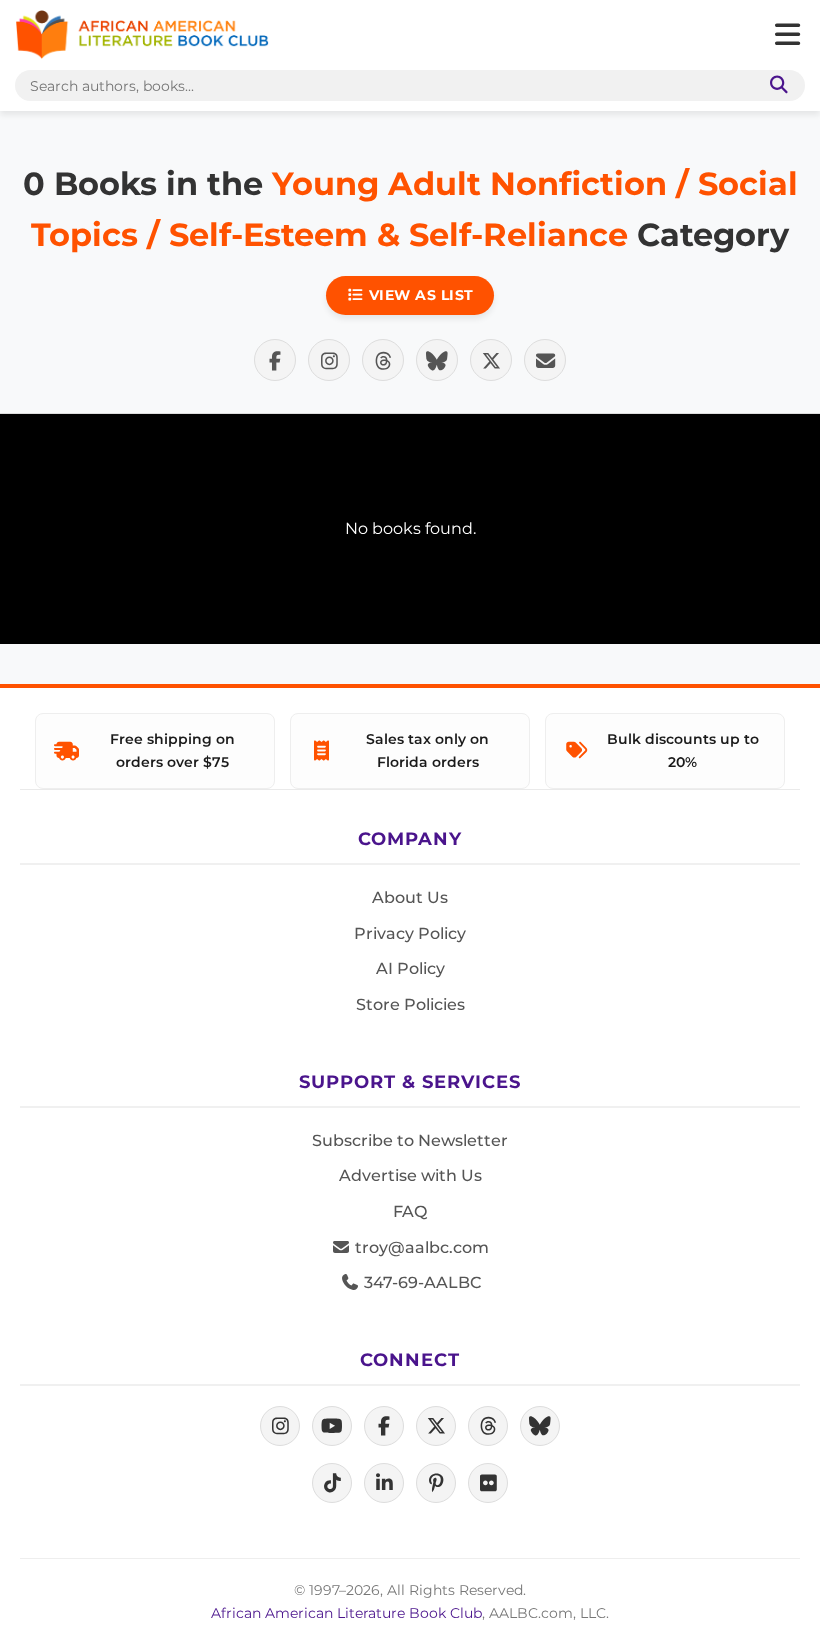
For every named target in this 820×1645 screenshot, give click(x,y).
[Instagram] (280, 1426)
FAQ (410, 1211)
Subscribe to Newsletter (410, 1140)
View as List (419, 295)
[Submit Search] (775, 85)
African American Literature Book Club (346, 1613)
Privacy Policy (410, 933)
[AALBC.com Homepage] (142, 35)
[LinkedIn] (384, 1483)
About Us (410, 897)
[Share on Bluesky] (437, 360)
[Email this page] (545, 360)
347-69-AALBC (420, 1282)
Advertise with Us (410, 1175)
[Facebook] (384, 1426)
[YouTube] (332, 1426)
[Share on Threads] (383, 360)
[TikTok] (332, 1483)
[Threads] (488, 1426)
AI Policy (410, 968)
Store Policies (410, 1004)
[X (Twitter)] (436, 1426)
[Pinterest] (436, 1483)
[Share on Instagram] (329, 360)
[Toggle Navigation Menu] (787, 35)
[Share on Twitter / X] (491, 360)
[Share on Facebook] (275, 360)
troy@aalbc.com (420, 1247)
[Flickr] (488, 1483)
